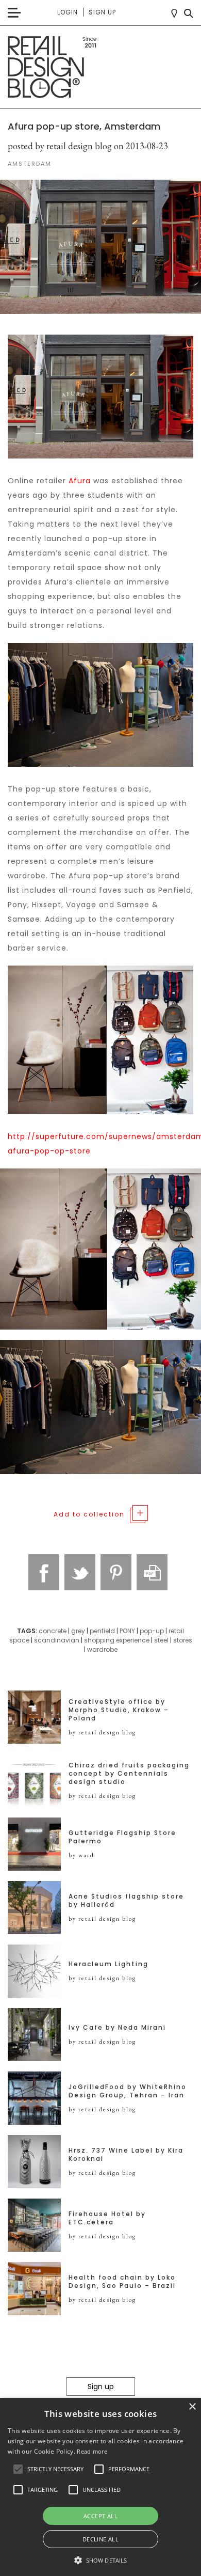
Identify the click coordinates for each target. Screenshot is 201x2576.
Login (68, 12)
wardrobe (102, 1649)
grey (78, 1631)
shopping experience (117, 1640)
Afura (81, 481)
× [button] (192, 2407)
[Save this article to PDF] (152, 1572)
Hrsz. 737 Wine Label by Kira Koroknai (126, 2155)
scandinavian (57, 1640)
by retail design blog (102, 1732)
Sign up (102, 12)
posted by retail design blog (60, 146)
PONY (127, 1631)
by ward (81, 1855)
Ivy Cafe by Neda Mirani (117, 2028)
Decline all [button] (100, 2539)
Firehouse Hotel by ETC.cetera (107, 2218)
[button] (18, 2469)
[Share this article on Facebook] (44, 1572)
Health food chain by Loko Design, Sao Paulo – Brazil (122, 2282)
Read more (92, 2451)
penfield (102, 1631)
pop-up (152, 1631)
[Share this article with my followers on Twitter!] (80, 1572)
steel (161, 1640)
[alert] (100, 2487)
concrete (53, 1631)
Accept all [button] (100, 2516)
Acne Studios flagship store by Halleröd (126, 1901)
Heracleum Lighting (108, 1964)
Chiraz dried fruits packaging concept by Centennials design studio (129, 1774)
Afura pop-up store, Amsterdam (84, 126)
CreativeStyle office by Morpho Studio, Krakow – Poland (119, 1710)
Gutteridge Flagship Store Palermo (122, 1837)
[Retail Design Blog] (100, 67)
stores (183, 1640)
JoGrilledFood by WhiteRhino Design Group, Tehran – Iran (128, 2091)
